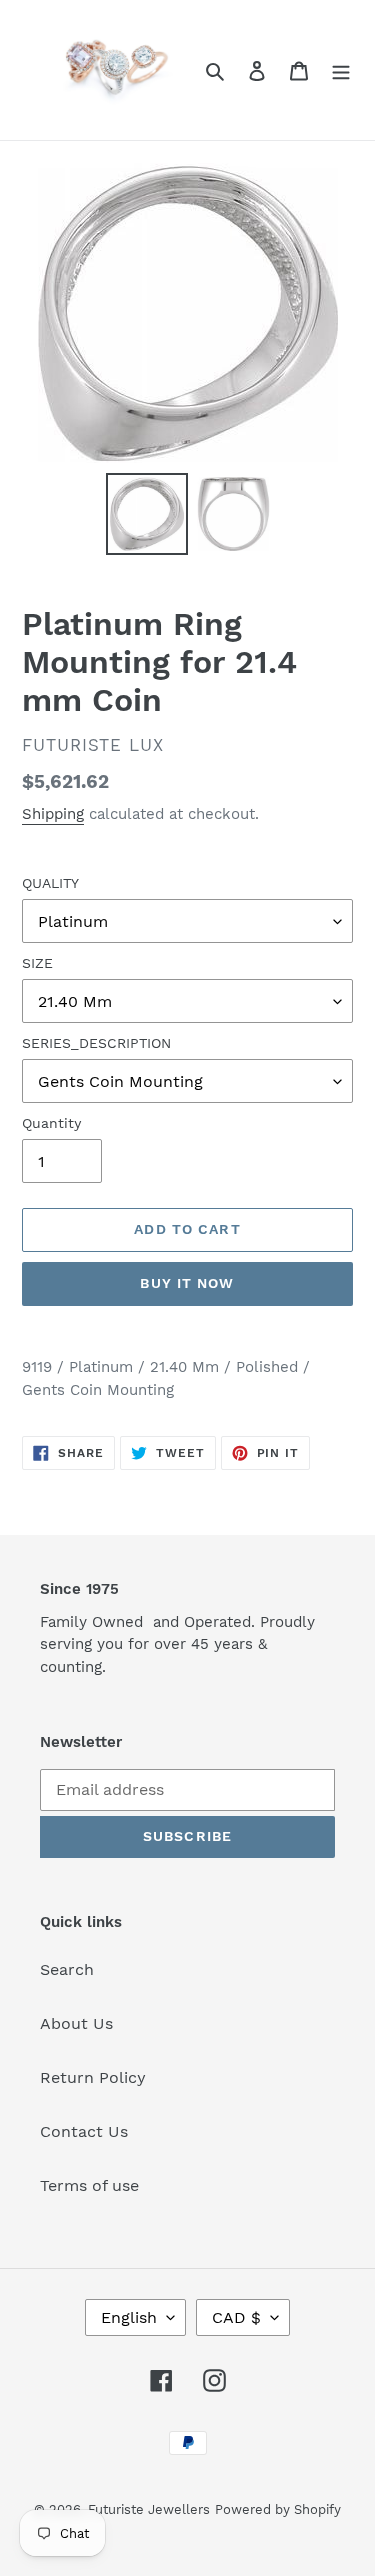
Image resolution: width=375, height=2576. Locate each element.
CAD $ (236, 2317)
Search (67, 1969)
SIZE (37, 963)
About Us (76, 2023)
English (129, 2317)
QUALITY (50, 883)
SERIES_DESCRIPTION (96, 1043)
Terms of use (89, 2185)
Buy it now (187, 1283)
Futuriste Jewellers (149, 2509)
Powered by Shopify (278, 2509)
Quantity (51, 1123)
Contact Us (84, 2131)
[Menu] (341, 70)
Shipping (53, 814)
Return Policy (93, 2077)
